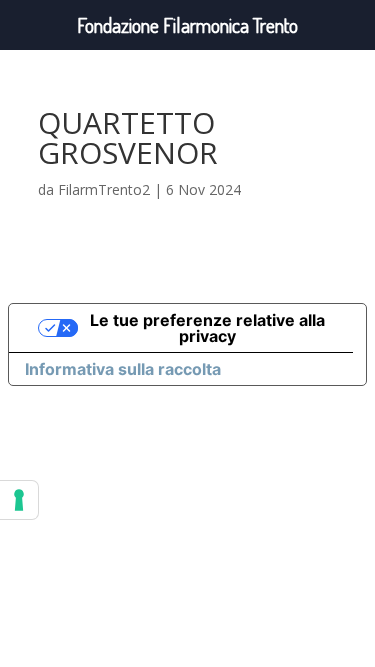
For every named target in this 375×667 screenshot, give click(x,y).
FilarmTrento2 (104, 189)
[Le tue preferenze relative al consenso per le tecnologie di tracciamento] (19, 500)
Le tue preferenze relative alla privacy (207, 328)
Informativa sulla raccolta (123, 369)
